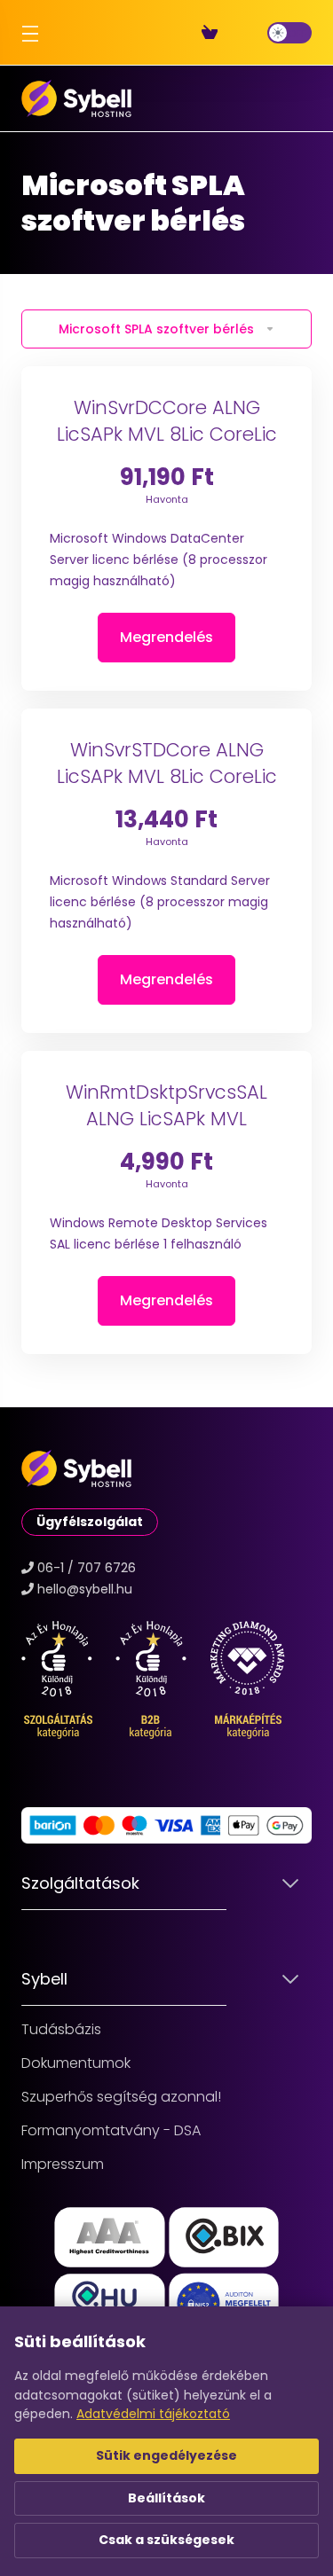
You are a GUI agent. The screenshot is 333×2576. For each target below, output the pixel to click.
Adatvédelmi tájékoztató (153, 2414)
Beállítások (166, 2498)
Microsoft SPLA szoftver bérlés (156, 329)
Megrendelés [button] (166, 637)
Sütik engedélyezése (166, 2455)
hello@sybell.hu (85, 1589)
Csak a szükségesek (166, 2540)
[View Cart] (213, 33)
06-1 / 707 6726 (87, 1568)
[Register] (239, 33)
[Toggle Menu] (27, 33)
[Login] (253, 33)
